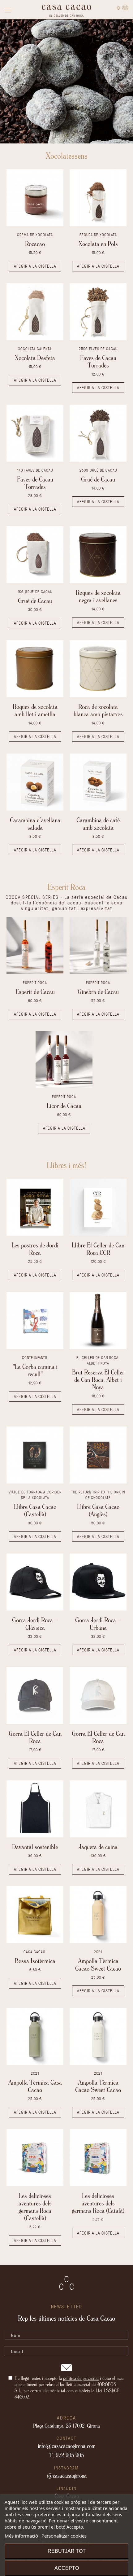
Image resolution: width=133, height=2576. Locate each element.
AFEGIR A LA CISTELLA (35, 266)
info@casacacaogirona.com (67, 2446)
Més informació (21, 2536)
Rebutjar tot (67, 2551)
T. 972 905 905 (66, 2455)
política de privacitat (81, 2378)
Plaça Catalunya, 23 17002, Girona (66, 2425)
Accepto (67, 2568)
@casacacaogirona (67, 2476)
